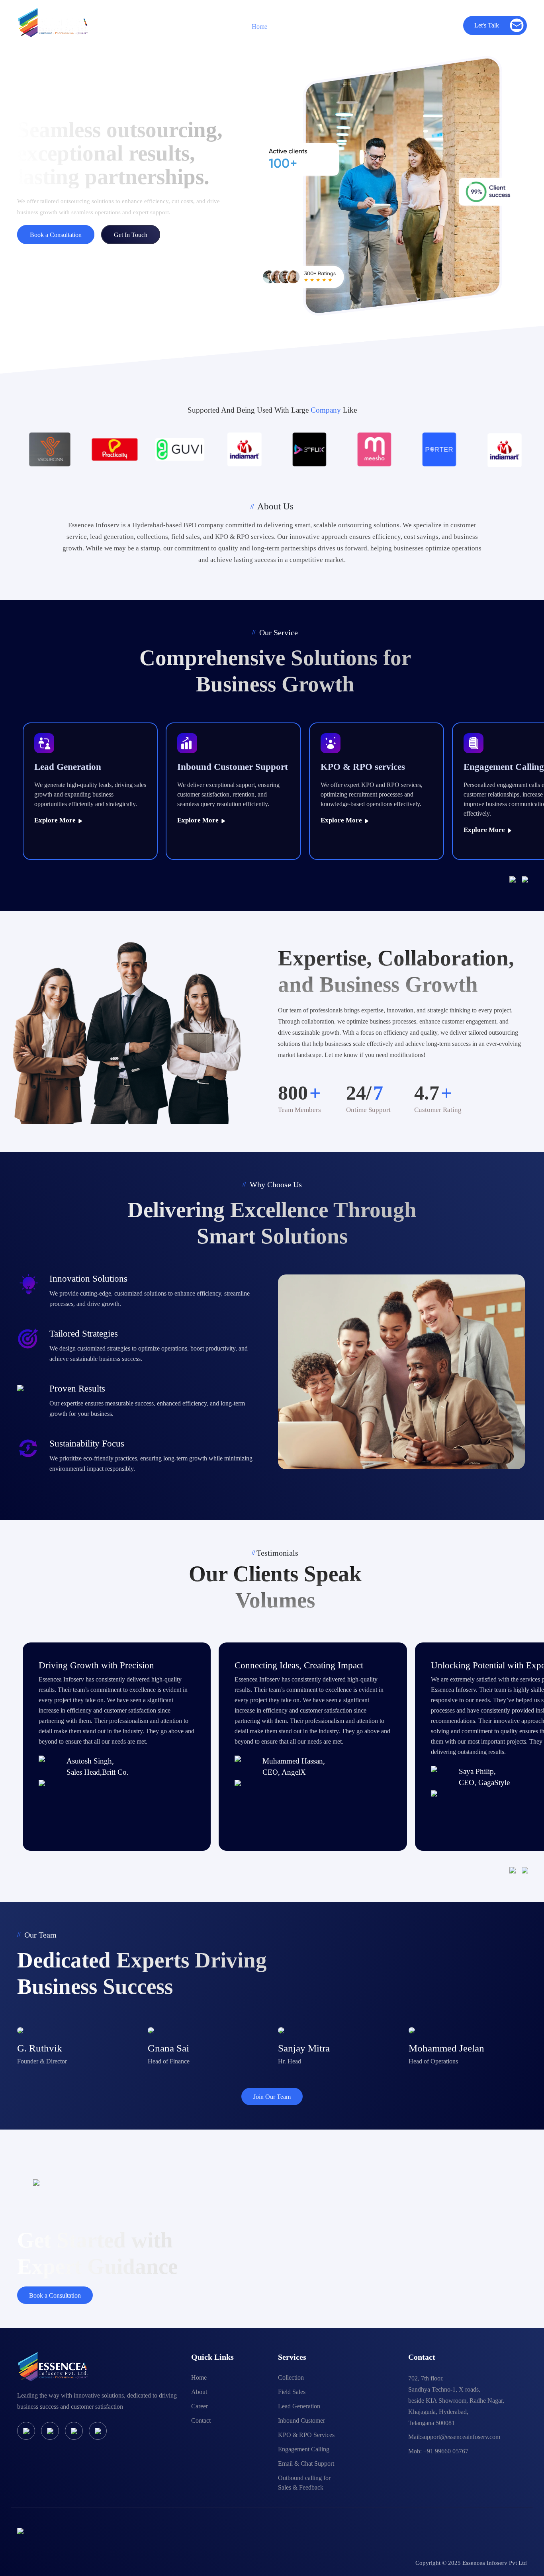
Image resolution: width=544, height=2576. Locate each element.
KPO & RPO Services (306, 2435)
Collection (291, 2377)
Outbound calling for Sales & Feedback (304, 2483)
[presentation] (516, 879)
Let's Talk (487, 25)
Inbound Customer (301, 2420)
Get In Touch (131, 235)
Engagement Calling (304, 2449)
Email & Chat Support (306, 2463)
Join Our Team (272, 2097)
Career (398, 26)
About (199, 2392)
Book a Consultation (56, 235)
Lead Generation (299, 2406)
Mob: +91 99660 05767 (438, 2451)
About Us (305, 26)
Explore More (56, 820)
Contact (441, 26)
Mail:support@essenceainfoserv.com (454, 2437)
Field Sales (292, 2392)
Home (259, 26)
